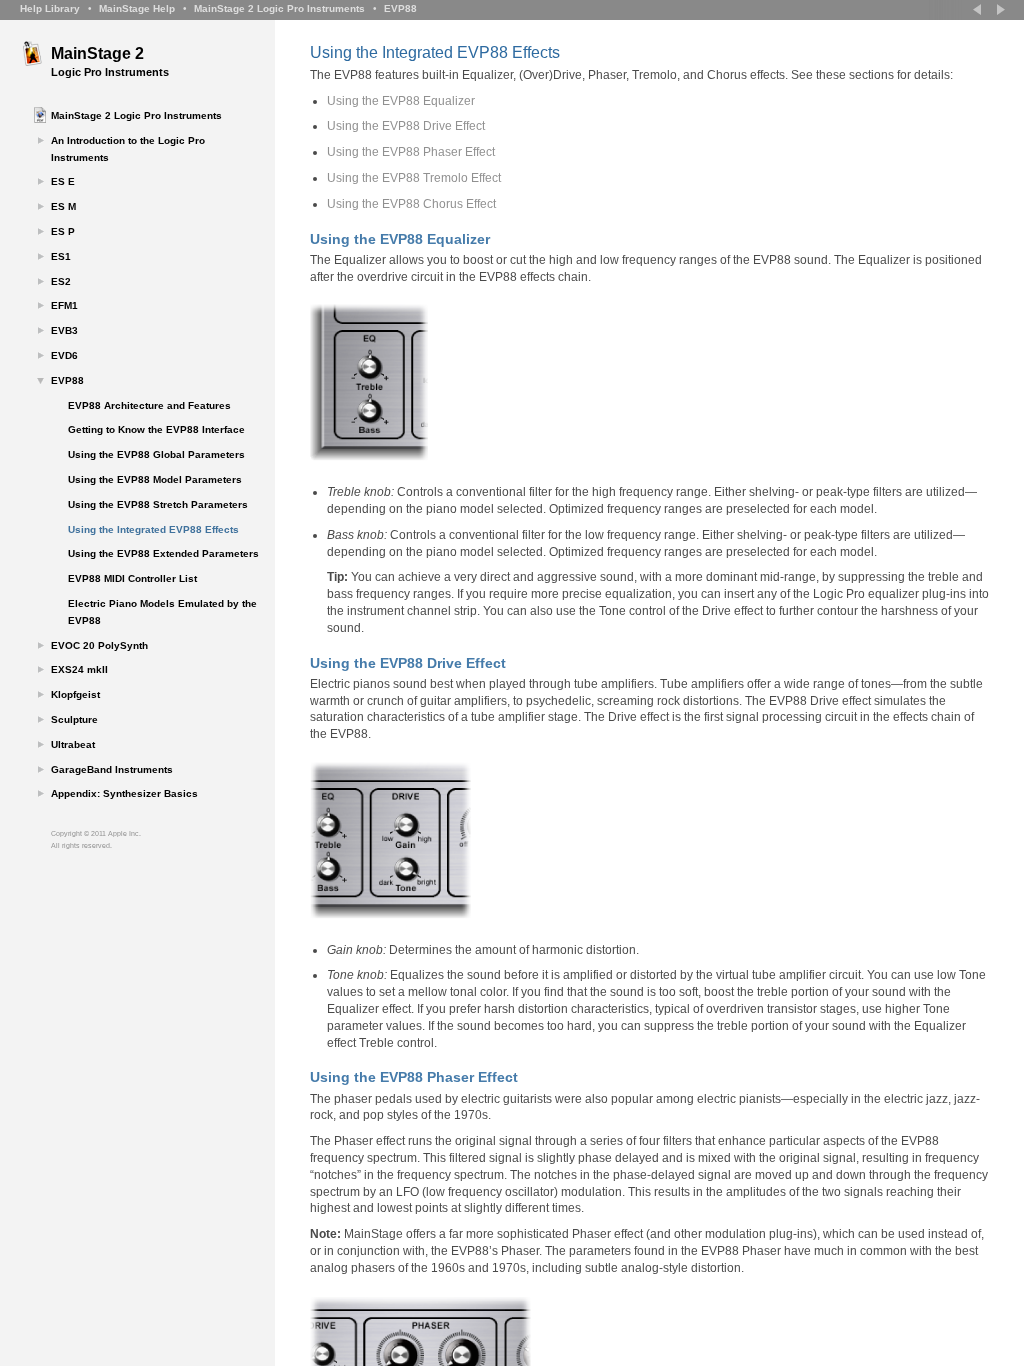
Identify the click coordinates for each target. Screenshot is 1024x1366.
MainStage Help (137, 8)
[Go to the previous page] (979, 10)
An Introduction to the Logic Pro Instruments (128, 149)
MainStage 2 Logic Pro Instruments (279, 8)
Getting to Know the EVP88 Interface (156, 429)
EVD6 (64, 355)
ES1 (61, 256)
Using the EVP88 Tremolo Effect (414, 178)
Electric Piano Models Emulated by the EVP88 (162, 612)
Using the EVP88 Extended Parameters (163, 553)
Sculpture (74, 719)
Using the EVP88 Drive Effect (406, 126)
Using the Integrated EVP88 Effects (153, 529)
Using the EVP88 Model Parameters (155, 479)
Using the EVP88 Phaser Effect (411, 152)
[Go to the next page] (999, 10)
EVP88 (400, 8)
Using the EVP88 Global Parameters (156, 454)
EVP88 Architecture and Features (149, 405)
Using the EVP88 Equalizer (401, 101)
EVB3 (64, 330)
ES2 (61, 281)
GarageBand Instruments (112, 769)
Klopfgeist (75, 694)
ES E (63, 181)
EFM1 (64, 305)
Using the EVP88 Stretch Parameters (158, 504)
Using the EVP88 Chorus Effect (411, 204)
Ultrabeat (73, 744)
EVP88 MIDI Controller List (132, 578)
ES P (63, 231)
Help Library (50, 8)
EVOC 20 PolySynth (99, 645)
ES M (63, 206)
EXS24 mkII (79, 669)
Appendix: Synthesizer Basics (124, 793)
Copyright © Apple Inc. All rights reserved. (96, 839)
